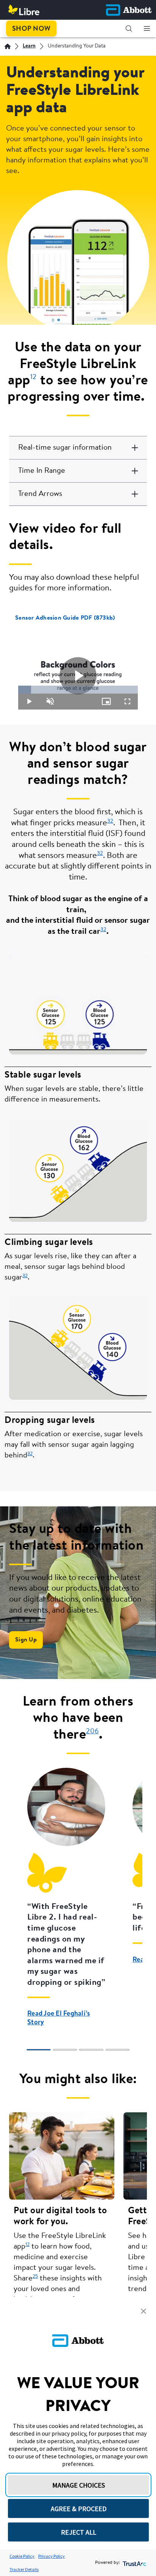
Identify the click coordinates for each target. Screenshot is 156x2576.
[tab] (39, 2050)
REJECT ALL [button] (79, 2532)
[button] (129, 28)
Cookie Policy (22, 2556)
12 (27, 2245)
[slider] (78, 690)
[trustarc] (134, 2563)
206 (92, 1732)
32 (110, 821)
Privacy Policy (51, 2556)
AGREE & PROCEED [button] (79, 2509)
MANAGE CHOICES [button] (79, 2485)
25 (35, 2276)
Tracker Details (24, 2569)
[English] (8, 46)
